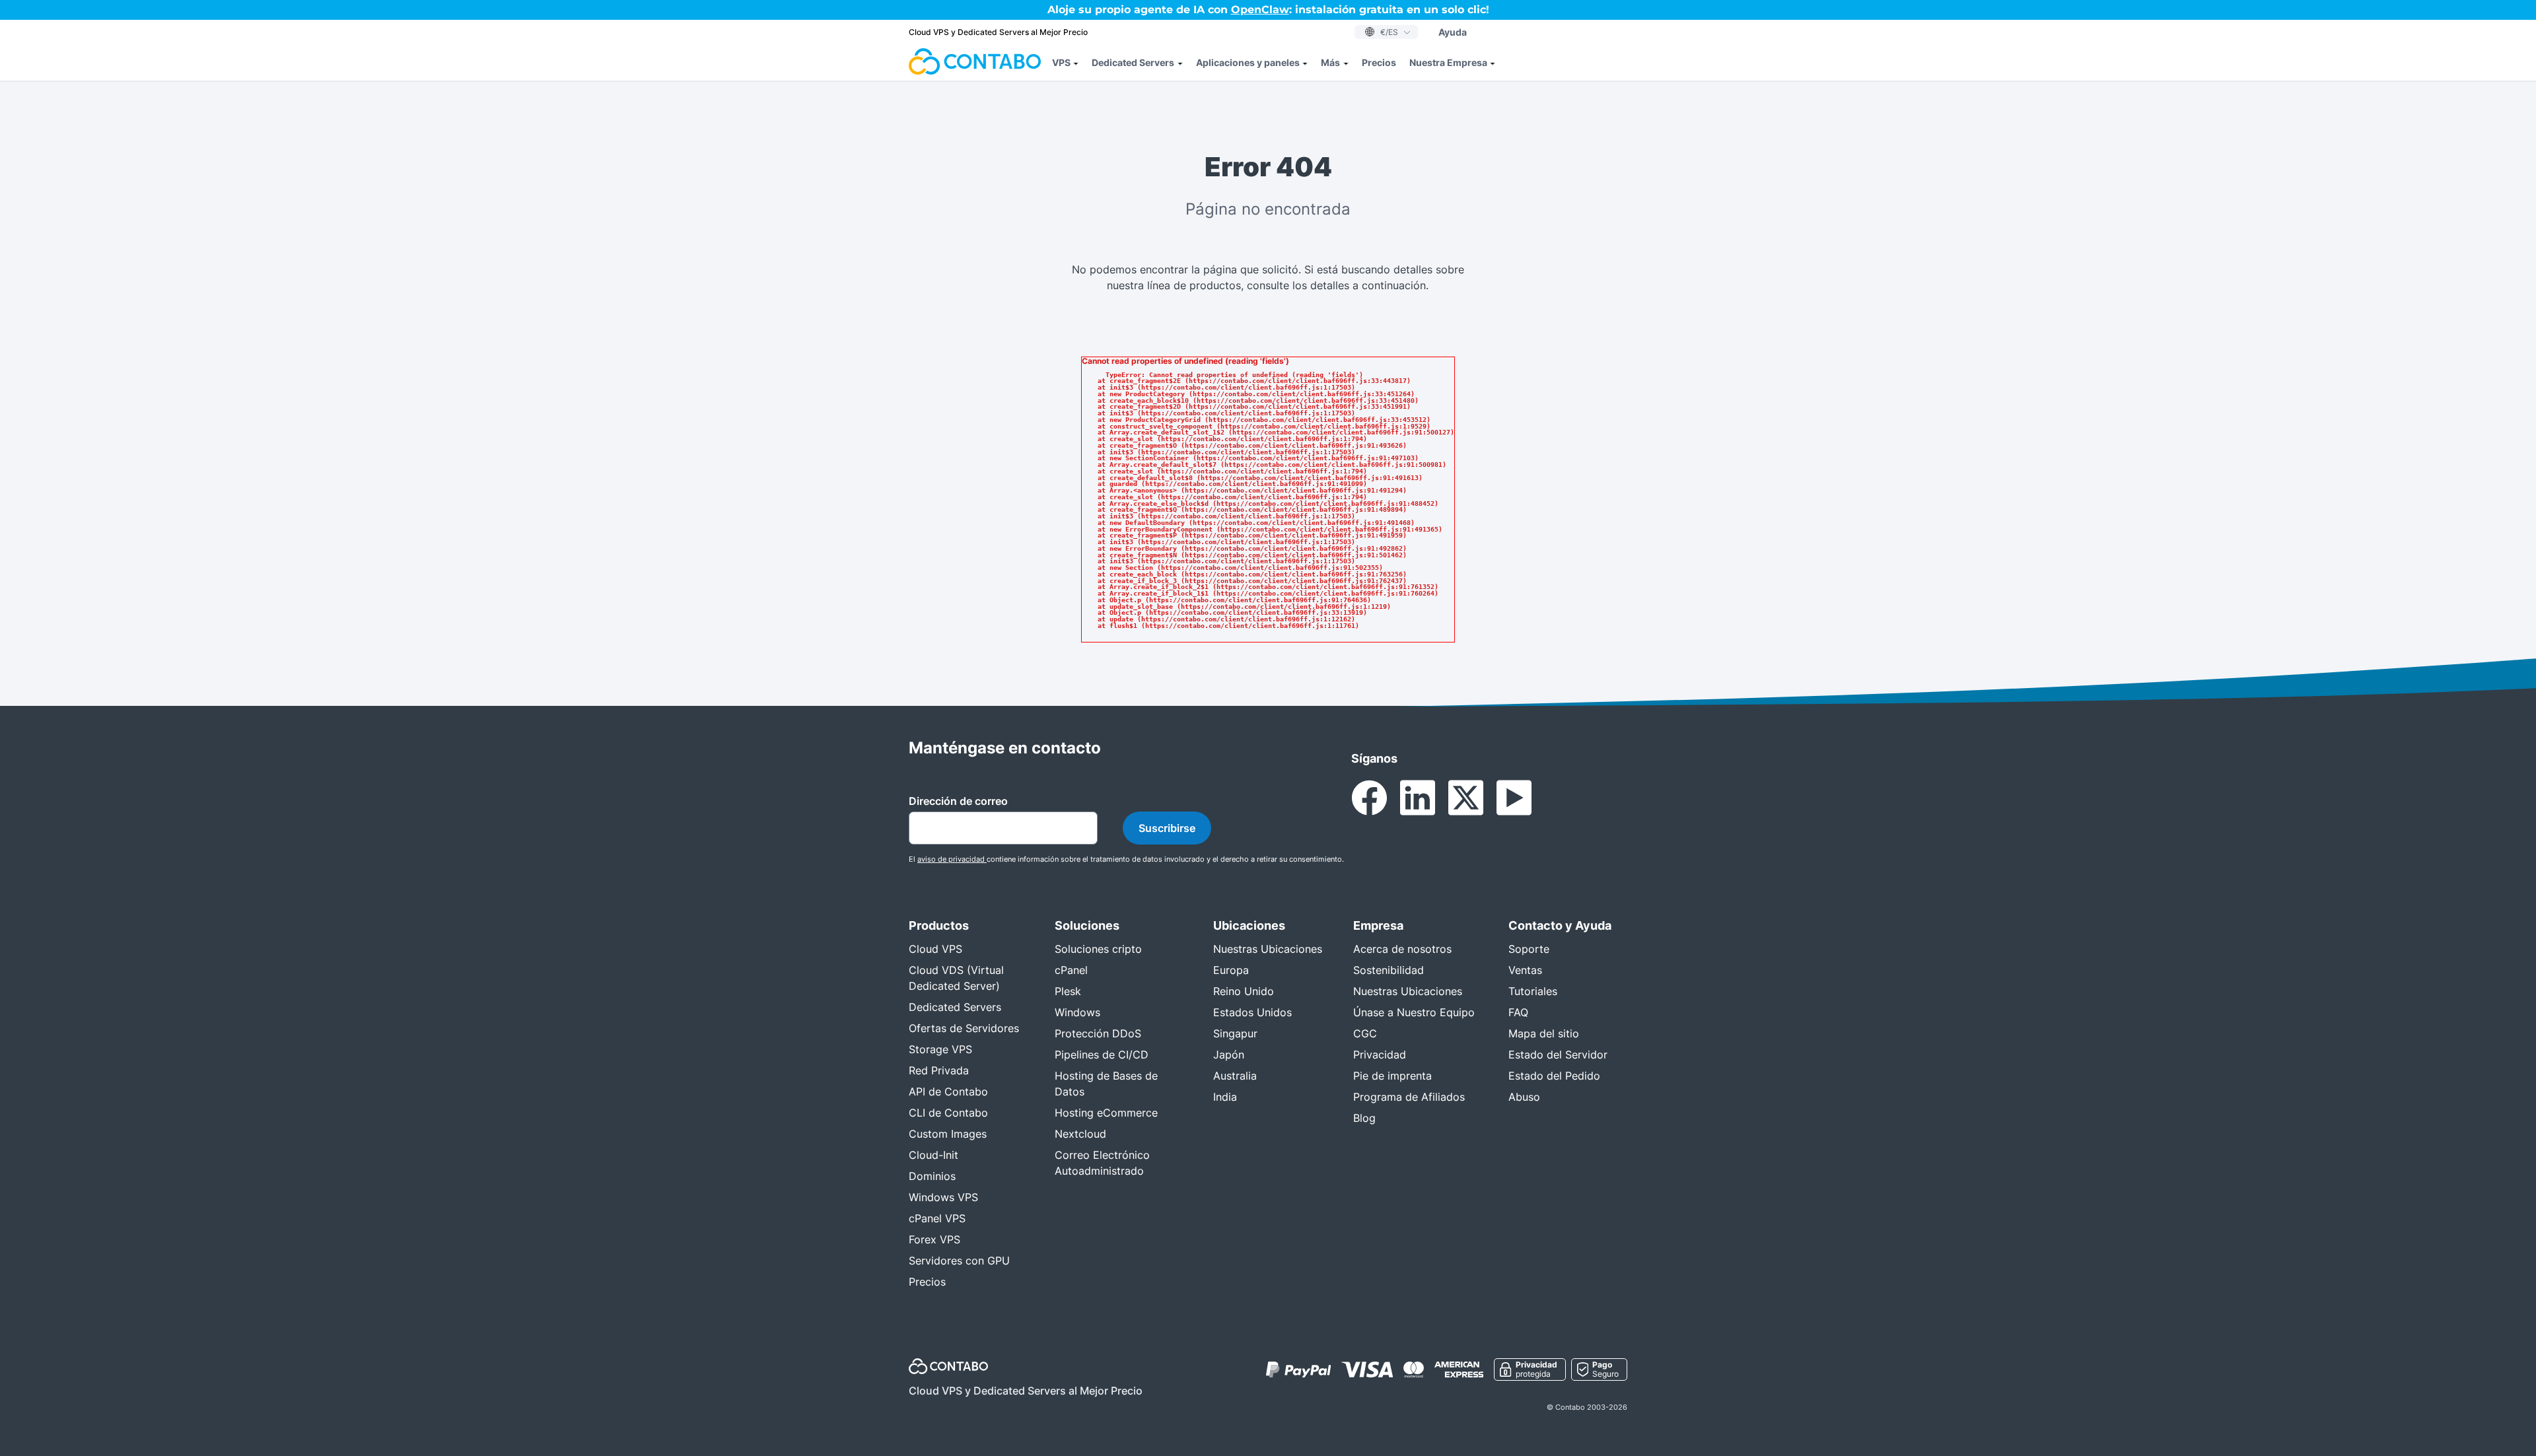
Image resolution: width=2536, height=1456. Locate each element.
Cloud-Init (933, 1155)
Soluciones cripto (1098, 949)
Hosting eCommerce (1106, 1113)
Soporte (1529, 949)
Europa (1231, 970)
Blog (1364, 1118)
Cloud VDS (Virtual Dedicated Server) (956, 978)
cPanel (1071, 970)
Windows (1077, 1012)
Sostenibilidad (1389, 970)
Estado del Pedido (1554, 1076)
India (1225, 1097)
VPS (1061, 62)
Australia (1235, 1076)
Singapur (1235, 1033)
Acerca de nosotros (1402, 949)
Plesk (1068, 991)
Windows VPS (943, 1197)
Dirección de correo (958, 801)
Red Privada (939, 1070)
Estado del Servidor (1558, 1055)
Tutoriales (1533, 991)
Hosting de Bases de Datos (1106, 1084)
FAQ (1518, 1012)
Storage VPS (940, 1049)
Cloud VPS (935, 949)
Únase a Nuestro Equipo (1414, 1012)
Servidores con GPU (959, 1261)
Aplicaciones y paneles (1248, 62)
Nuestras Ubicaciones (1268, 949)
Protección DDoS (1098, 1033)
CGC (1365, 1033)
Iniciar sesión (1513, 32)
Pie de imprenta (1392, 1076)
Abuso (1524, 1097)
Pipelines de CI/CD (1102, 1055)
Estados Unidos (1252, 1012)
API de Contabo (948, 1092)
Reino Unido (1244, 991)
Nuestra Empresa (1448, 62)
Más (1330, 62)
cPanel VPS (937, 1218)
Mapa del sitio (1544, 1033)
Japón (1229, 1055)
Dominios (932, 1176)
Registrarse (1585, 32)
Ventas (1525, 970)
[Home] (975, 62)
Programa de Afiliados (1409, 1097)
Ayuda (1453, 32)
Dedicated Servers (1133, 62)
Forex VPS (934, 1239)
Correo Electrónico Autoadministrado (1102, 1163)
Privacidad (1380, 1055)
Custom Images (948, 1134)
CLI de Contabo (948, 1113)
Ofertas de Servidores (964, 1028)
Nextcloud (1080, 1134)
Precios (1379, 62)
